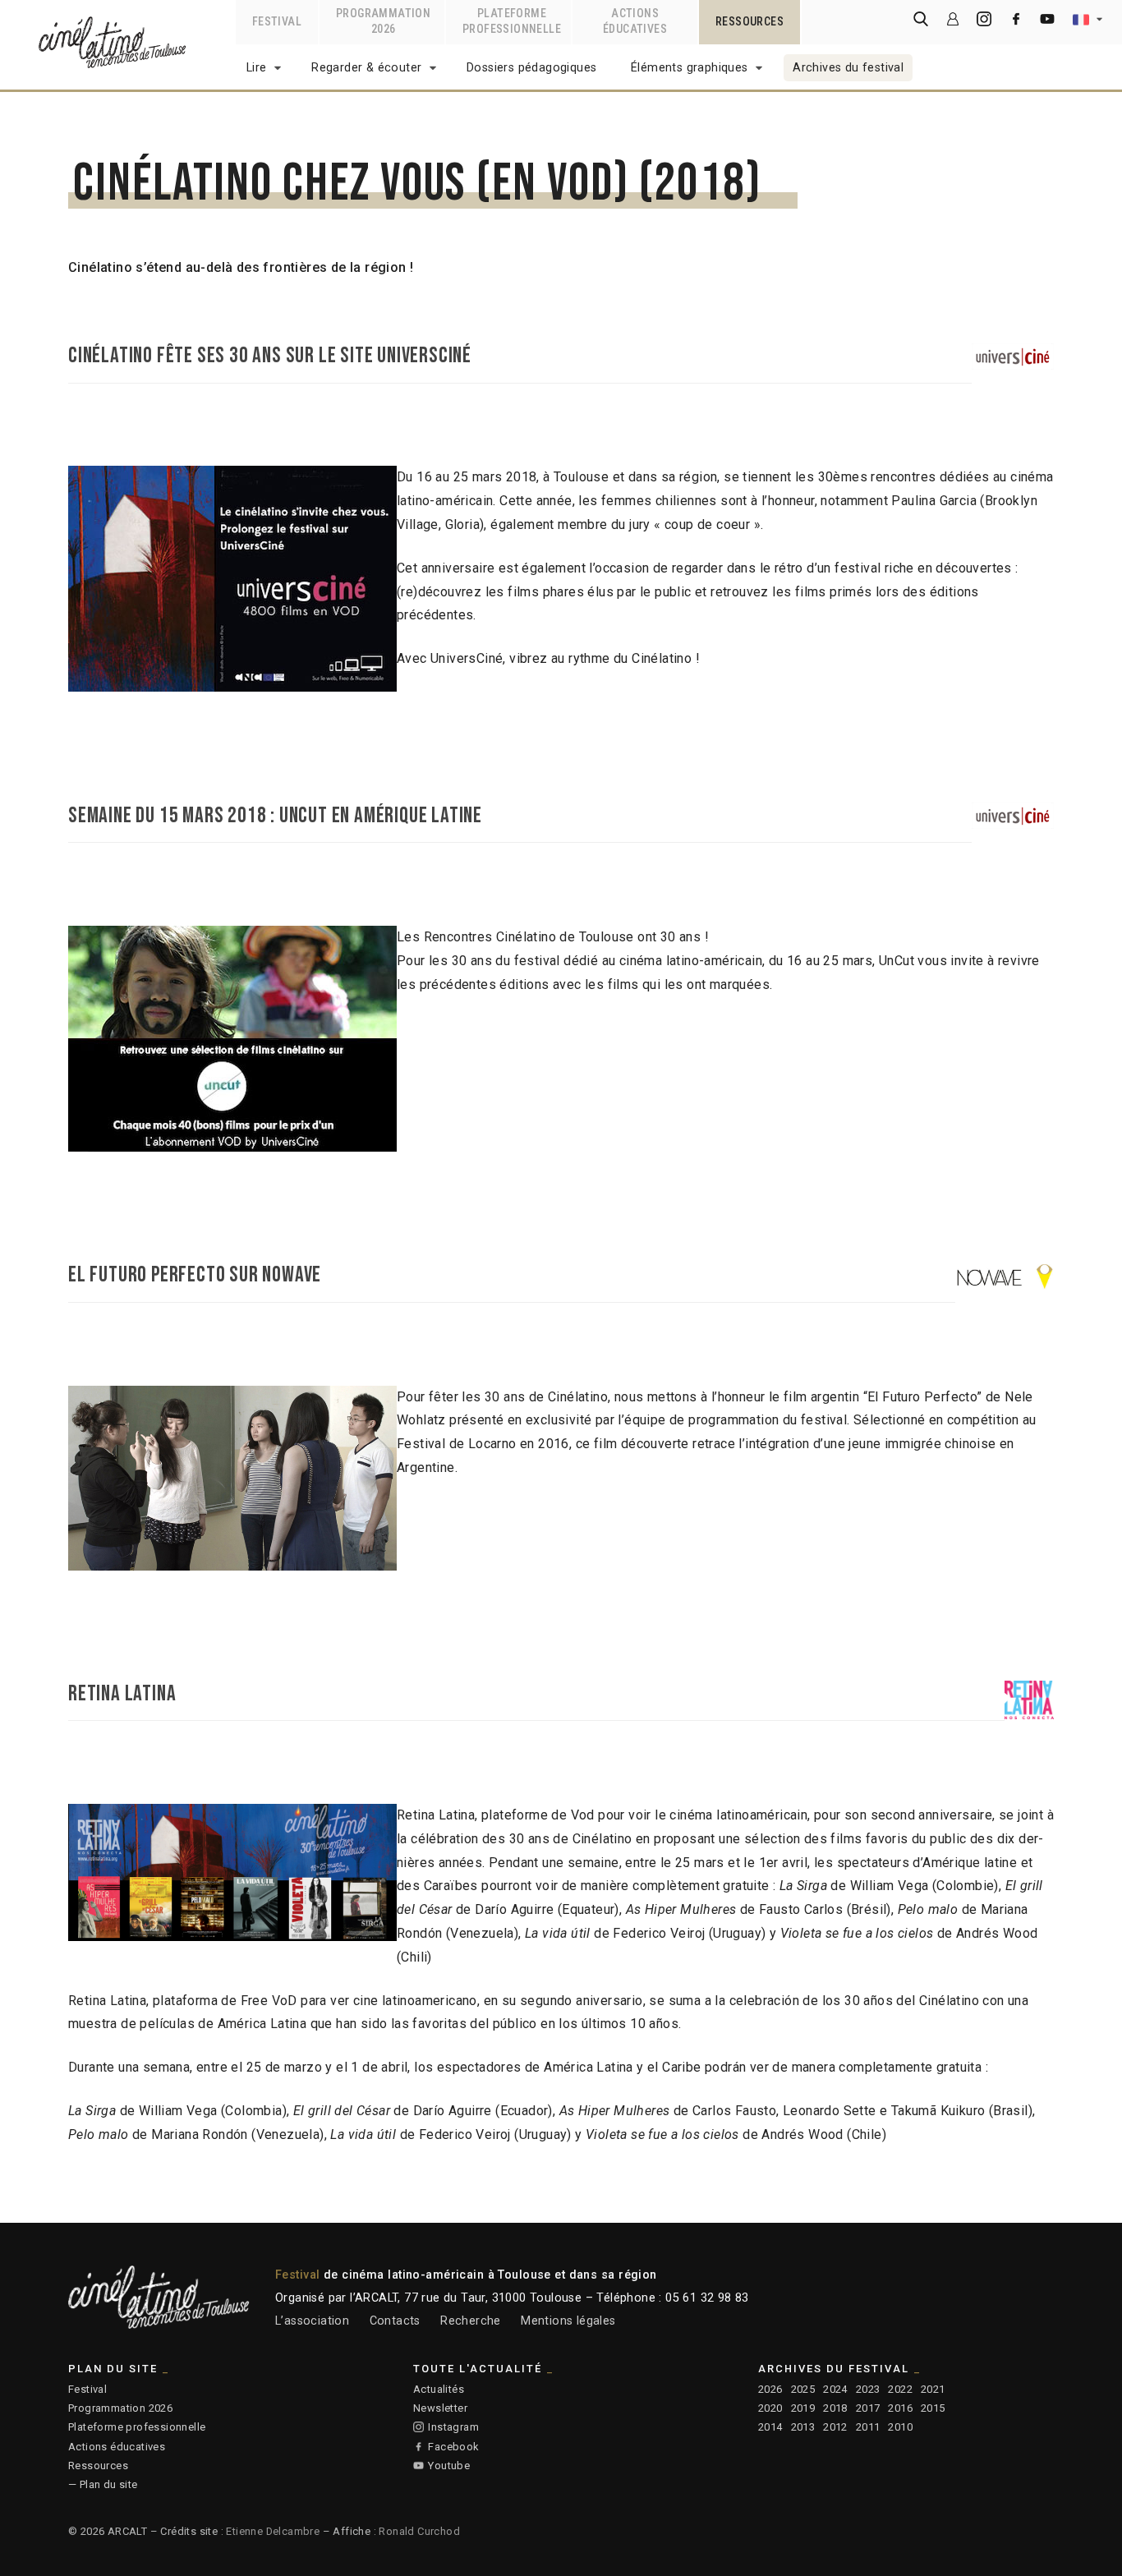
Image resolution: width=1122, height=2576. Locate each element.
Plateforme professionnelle (137, 2427)
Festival (87, 2389)
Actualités (439, 2389)
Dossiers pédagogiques (531, 68)
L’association (312, 2321)
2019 (803, 2408)
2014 (770, 2427)
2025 (803, 2389)
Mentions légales (568, 2321)
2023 (868, 2389)
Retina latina (122, 1694)
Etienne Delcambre (273, 2531)
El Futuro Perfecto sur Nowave (195, 1275)
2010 (900, 2427)
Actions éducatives (117, 2447)
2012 (835, 2427)
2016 (900, 2408)
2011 (868, 2427)
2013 (803, 2427)
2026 (770, 2389)
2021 (933, 2389)
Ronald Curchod (419, 2531)
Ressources (98, 2466)
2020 (770, 2408)
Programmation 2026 (120, 2408)
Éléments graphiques (690, 68)
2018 (835, 2408)
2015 (933, 2408)
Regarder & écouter (366, 68)
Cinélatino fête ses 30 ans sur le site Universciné (270, 356)
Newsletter (440, 2408)
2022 (900, 2389)
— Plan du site (103, 2484)
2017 (868, 2408)
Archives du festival (848, 68)
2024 (835, 2389)
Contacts (395, 2321)
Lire (257, 68)
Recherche (471, 2321)
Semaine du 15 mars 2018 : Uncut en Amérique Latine (275, 816)
